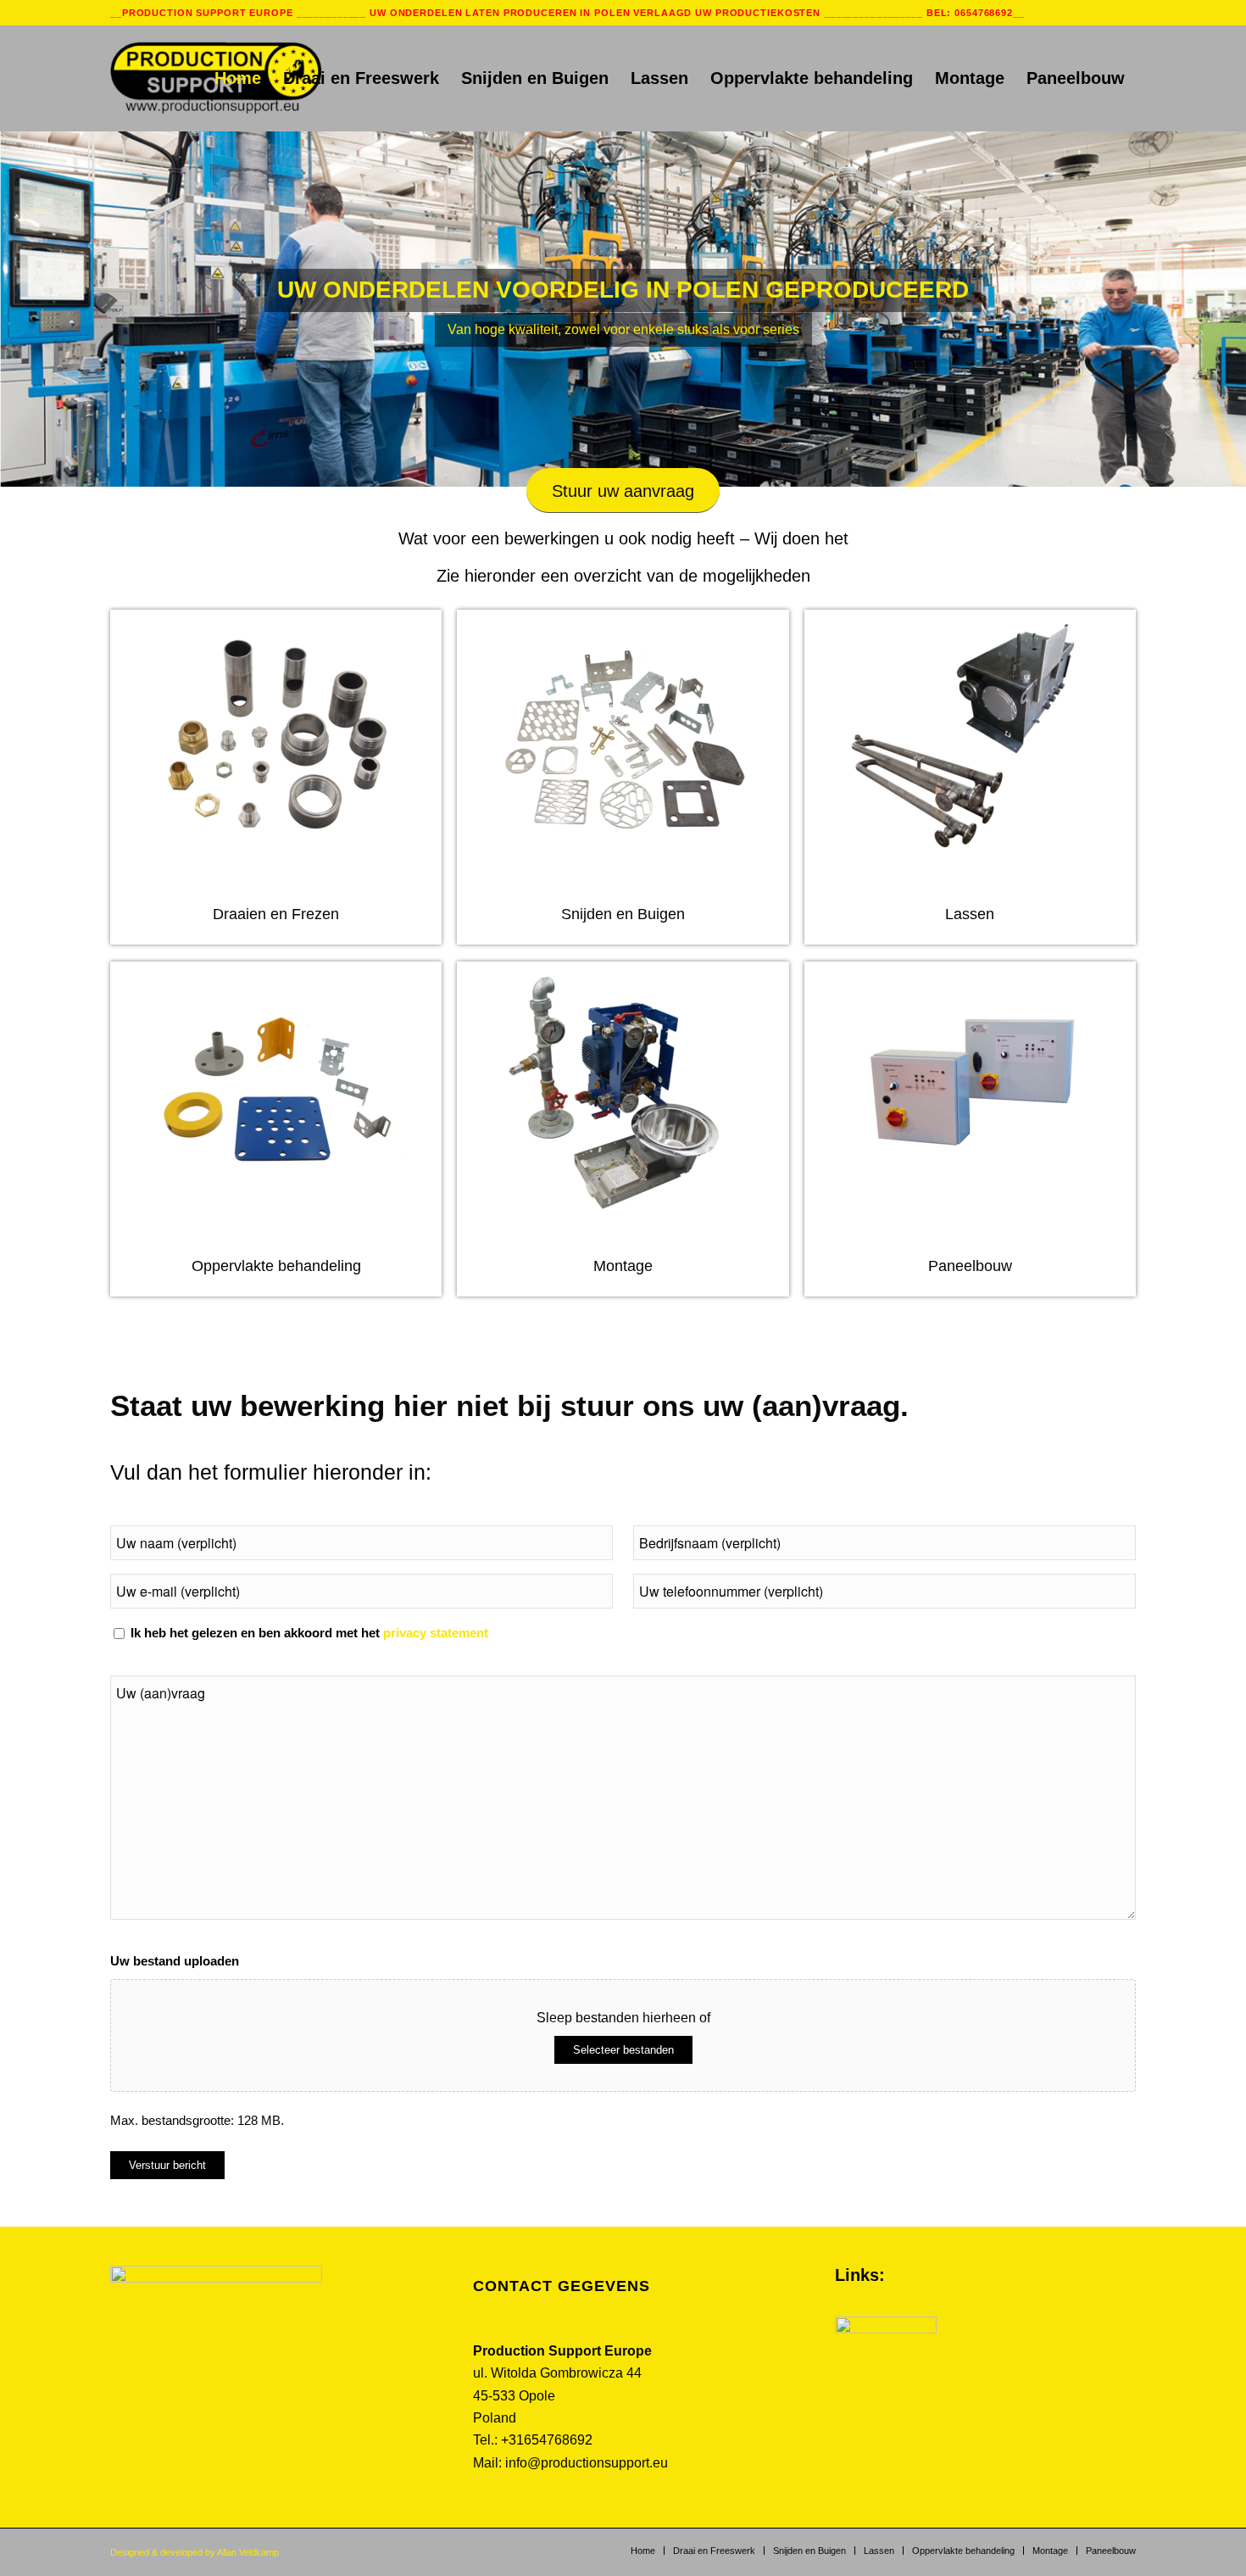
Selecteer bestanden (623, 2050)
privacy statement (436, 1633)
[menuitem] (238, 78)
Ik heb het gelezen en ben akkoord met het (309, 1633)
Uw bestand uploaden (175, 1961)
